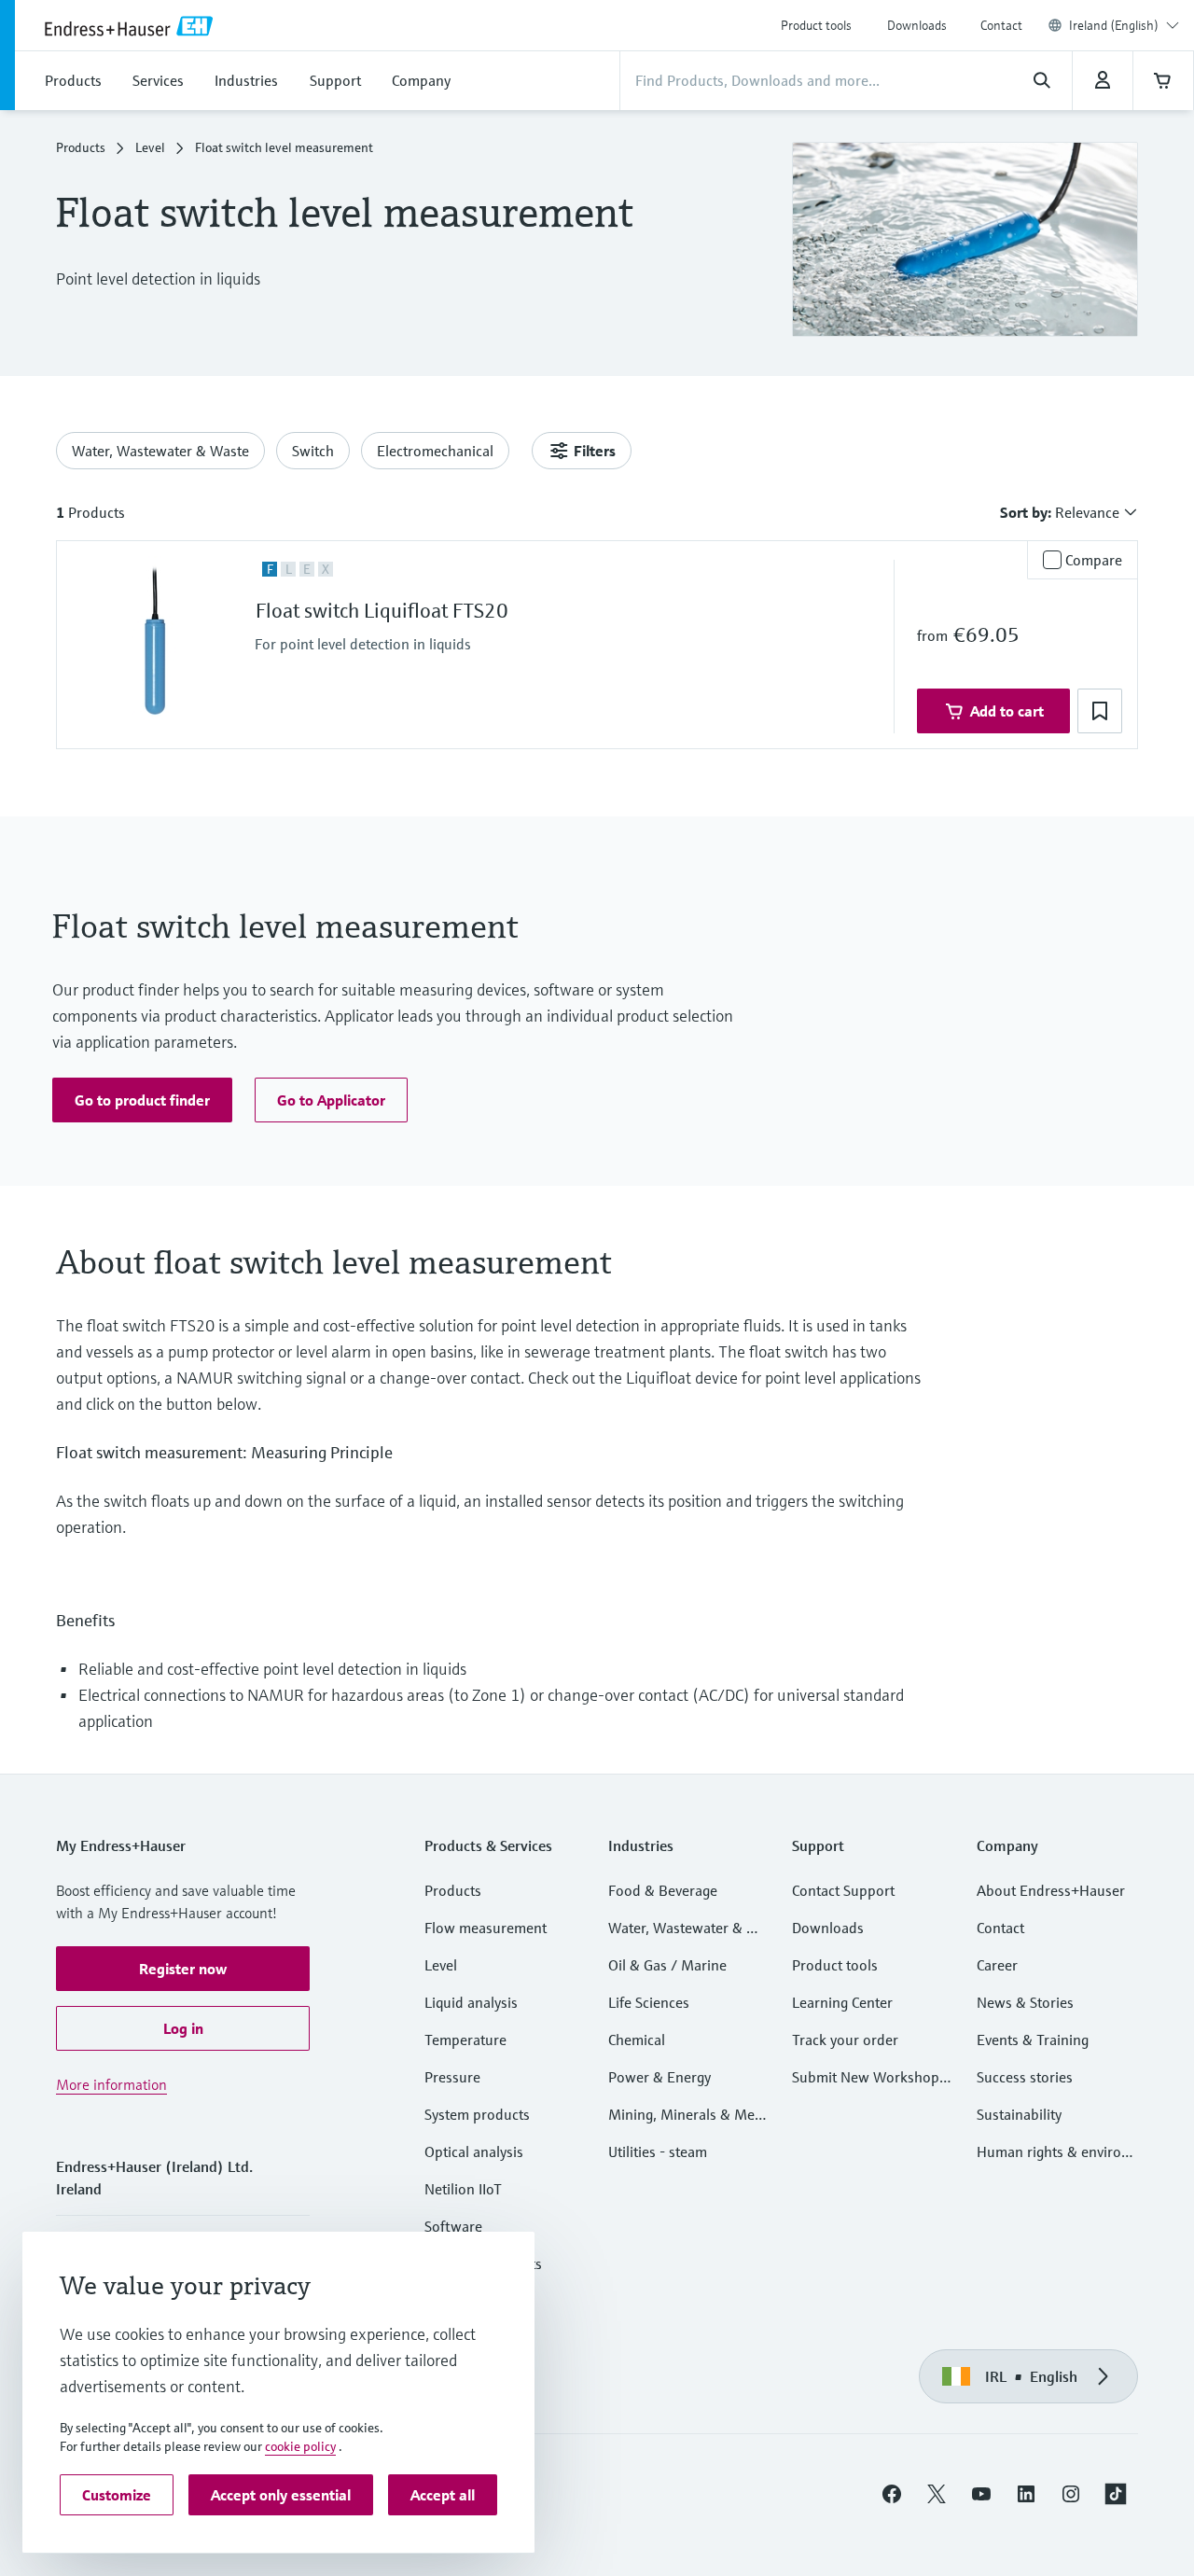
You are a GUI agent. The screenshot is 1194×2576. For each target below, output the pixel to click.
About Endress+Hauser (1051, 1890)
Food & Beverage (663, 1890)
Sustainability (1019, 2114)
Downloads (917, 25)
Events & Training (1033, 2040)
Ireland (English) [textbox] (1114, 25)
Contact (1001, 25)
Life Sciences (649, 2002)
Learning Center (842, 2002)
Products (81, 147)
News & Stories (1025, 2002)
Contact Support (843, 1890)
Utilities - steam (658, 2151)
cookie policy (300, 2446)
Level (150, 147)
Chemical (637, 2040)
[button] (1100, 711)
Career (997, 1965)
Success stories (1025, 2077)
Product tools (816, 25)
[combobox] (1124, 25)
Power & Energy (659, 2077)
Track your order (845, 2040)
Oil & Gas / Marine (667, 1965)
